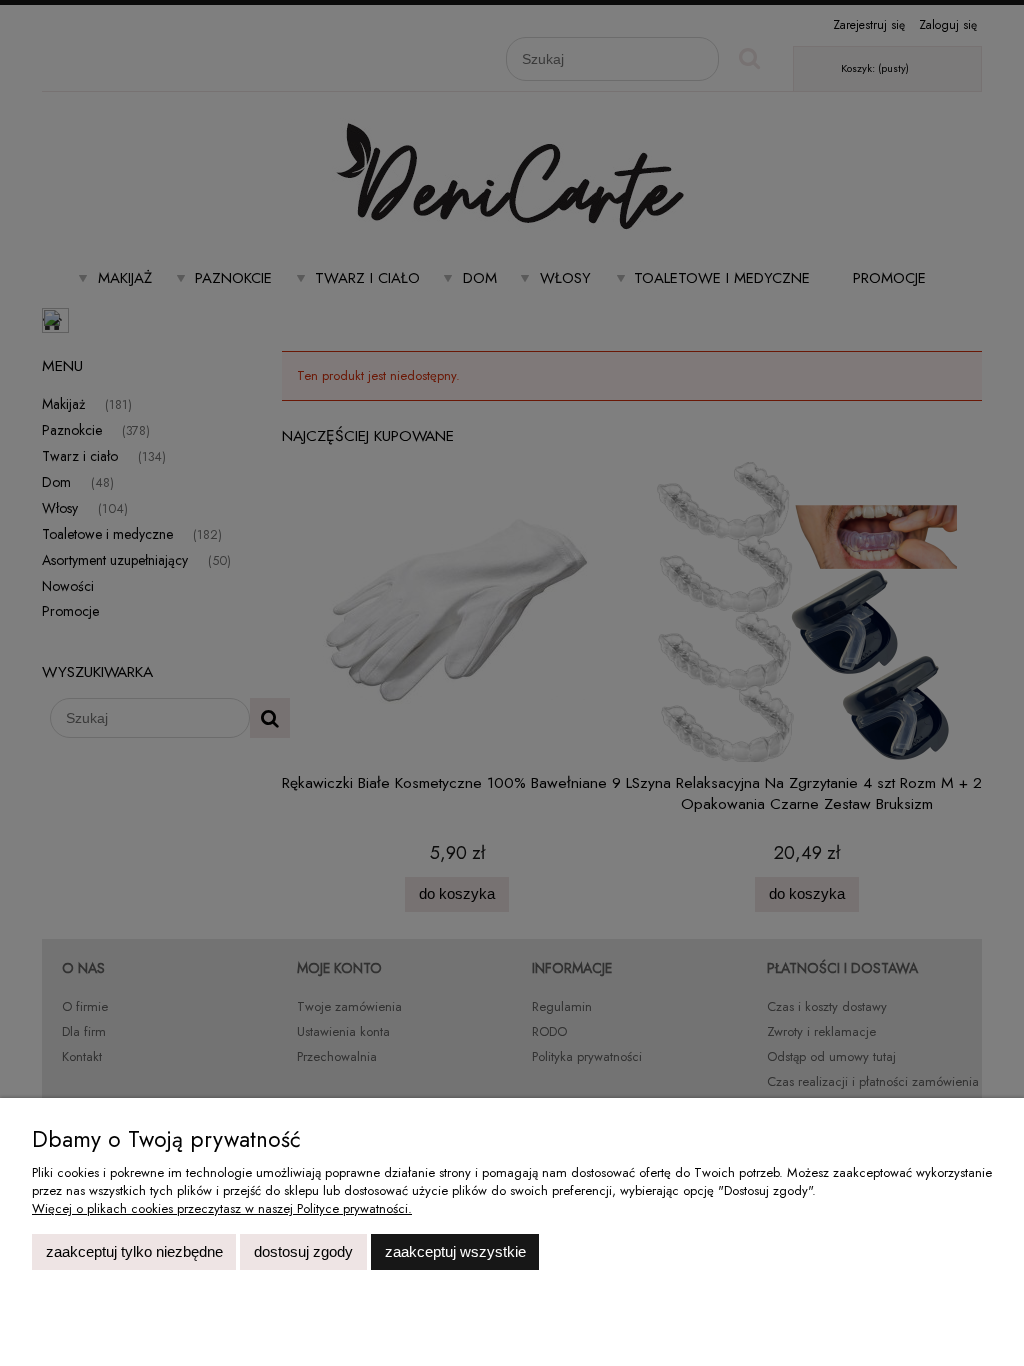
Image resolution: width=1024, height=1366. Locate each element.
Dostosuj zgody (303, 1251)
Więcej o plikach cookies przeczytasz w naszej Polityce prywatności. (222, 1208)
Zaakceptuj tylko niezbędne (134, 1251)
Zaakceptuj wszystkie (455, 1251)
